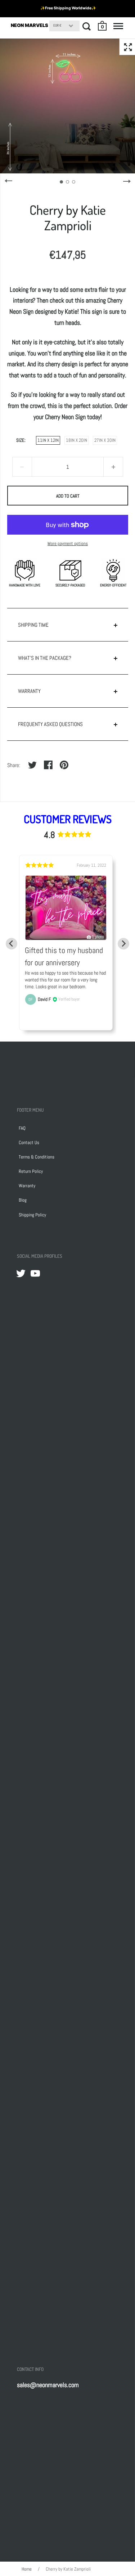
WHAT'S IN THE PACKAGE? (45, 658)
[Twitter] (21, 1273)
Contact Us (29, 1142)
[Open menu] (118, 26)
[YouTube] (35, 1273)
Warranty (27, 1186)
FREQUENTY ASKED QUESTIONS (50, 724)
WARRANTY (29, 691)
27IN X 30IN (105, 440)
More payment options (68, 543)
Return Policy (31, 1171)
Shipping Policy (32, 1215)
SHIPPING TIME (33, 625)
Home (27, 2569)
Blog (23, 1200)
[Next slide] (123, 944)
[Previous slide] (12, 944)
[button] (103, 26)
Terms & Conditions (37, 1157)
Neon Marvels (30, 25)
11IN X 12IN (48, 440)
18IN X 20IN (76, 440)
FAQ (22, 1128)
